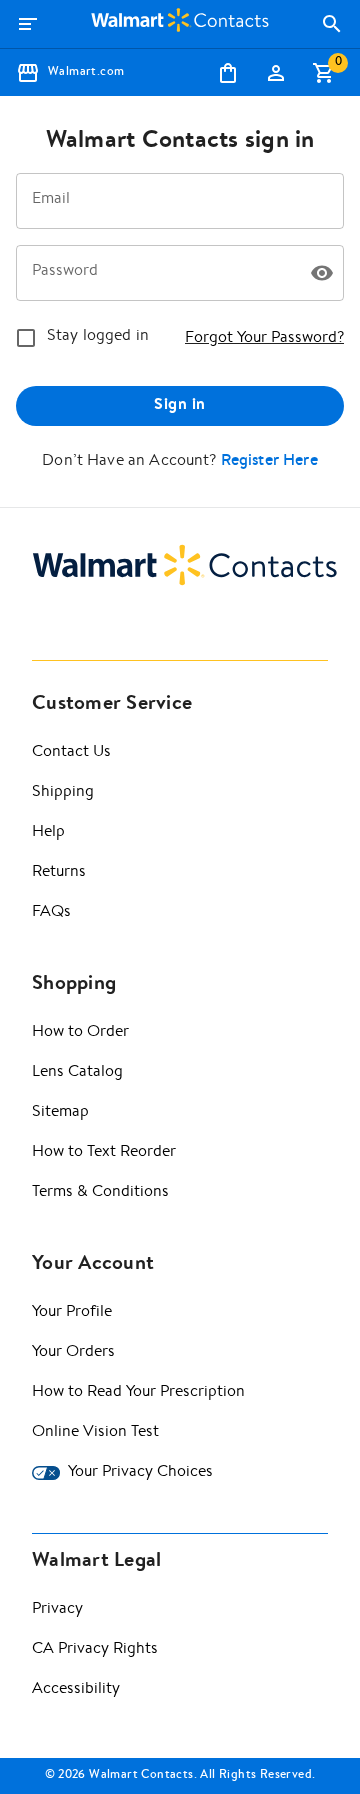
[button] (322, 273)
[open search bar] (332, 24)
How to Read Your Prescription (138, 1393)
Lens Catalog (77, 1073)
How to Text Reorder (104, 1153)
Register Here (269, 462)
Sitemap (60, 1113)
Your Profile (72, 1313)
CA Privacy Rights (95, 1650)
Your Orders (73, 1353)
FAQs (51, 913)
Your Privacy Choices (140, 1473)
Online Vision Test (95, 1433)
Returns (59, 873)
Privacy (57, 1610)
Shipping (63, 793)
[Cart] (324, 73)
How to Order (80, 1033)
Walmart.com (86, 73)
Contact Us (71, 753)
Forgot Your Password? (264, 339)
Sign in (179, 406)
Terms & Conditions (100, 1193)
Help (48, 833)
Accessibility (76, 1690)
